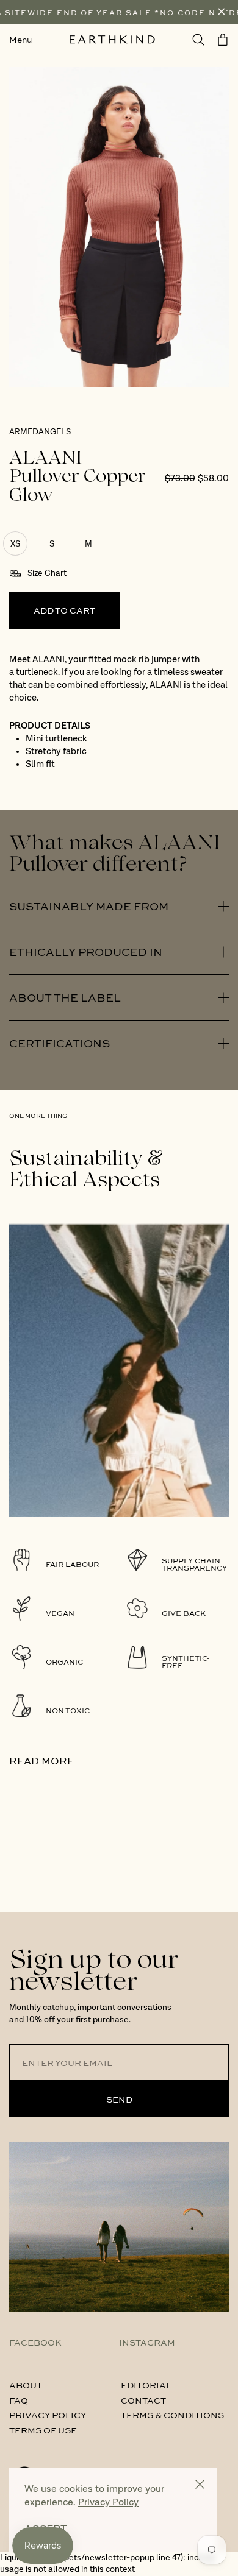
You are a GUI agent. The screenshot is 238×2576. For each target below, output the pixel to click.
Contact (143, 2400)
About (26, 2385)
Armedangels (40, 432)
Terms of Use (43, 2430)
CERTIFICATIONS (60, 1043)
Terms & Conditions (172, 2415)
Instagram (147, 2342)
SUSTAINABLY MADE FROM (89, 906)
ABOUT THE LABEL (65, 997)
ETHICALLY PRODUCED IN (86, 952)
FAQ (19, 2400)
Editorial (146, 2385)
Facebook (35, 2342)
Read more (41, 1760)
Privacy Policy (48, 2415)
